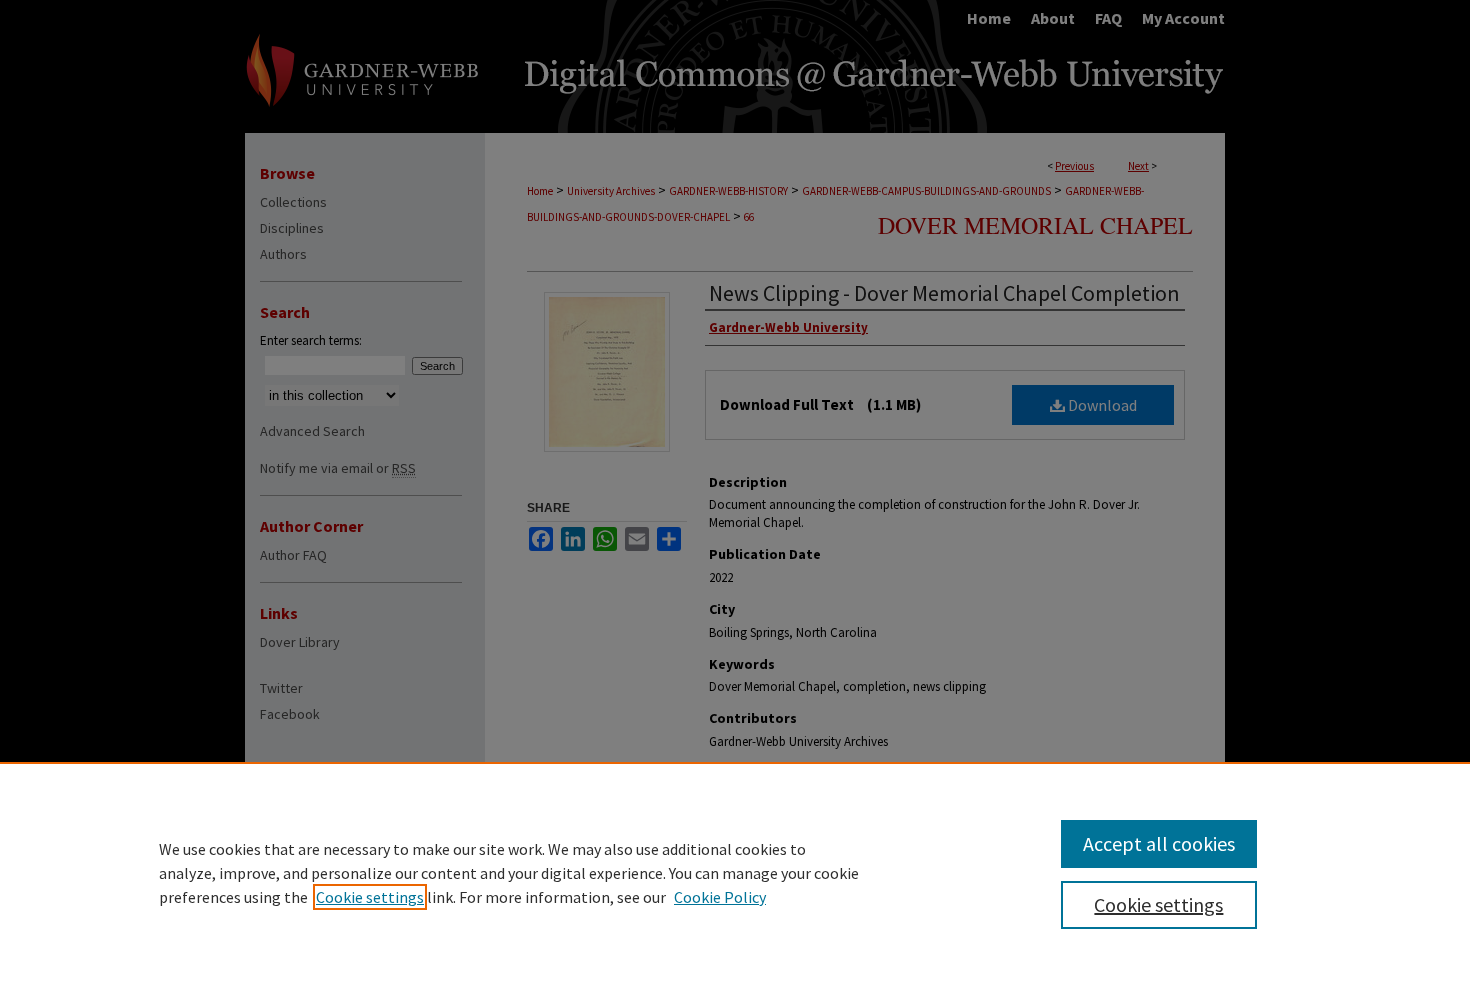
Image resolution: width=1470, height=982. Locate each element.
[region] (735, 872)
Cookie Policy (720, 897)
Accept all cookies (1159, 843)
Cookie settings (370, 897)
